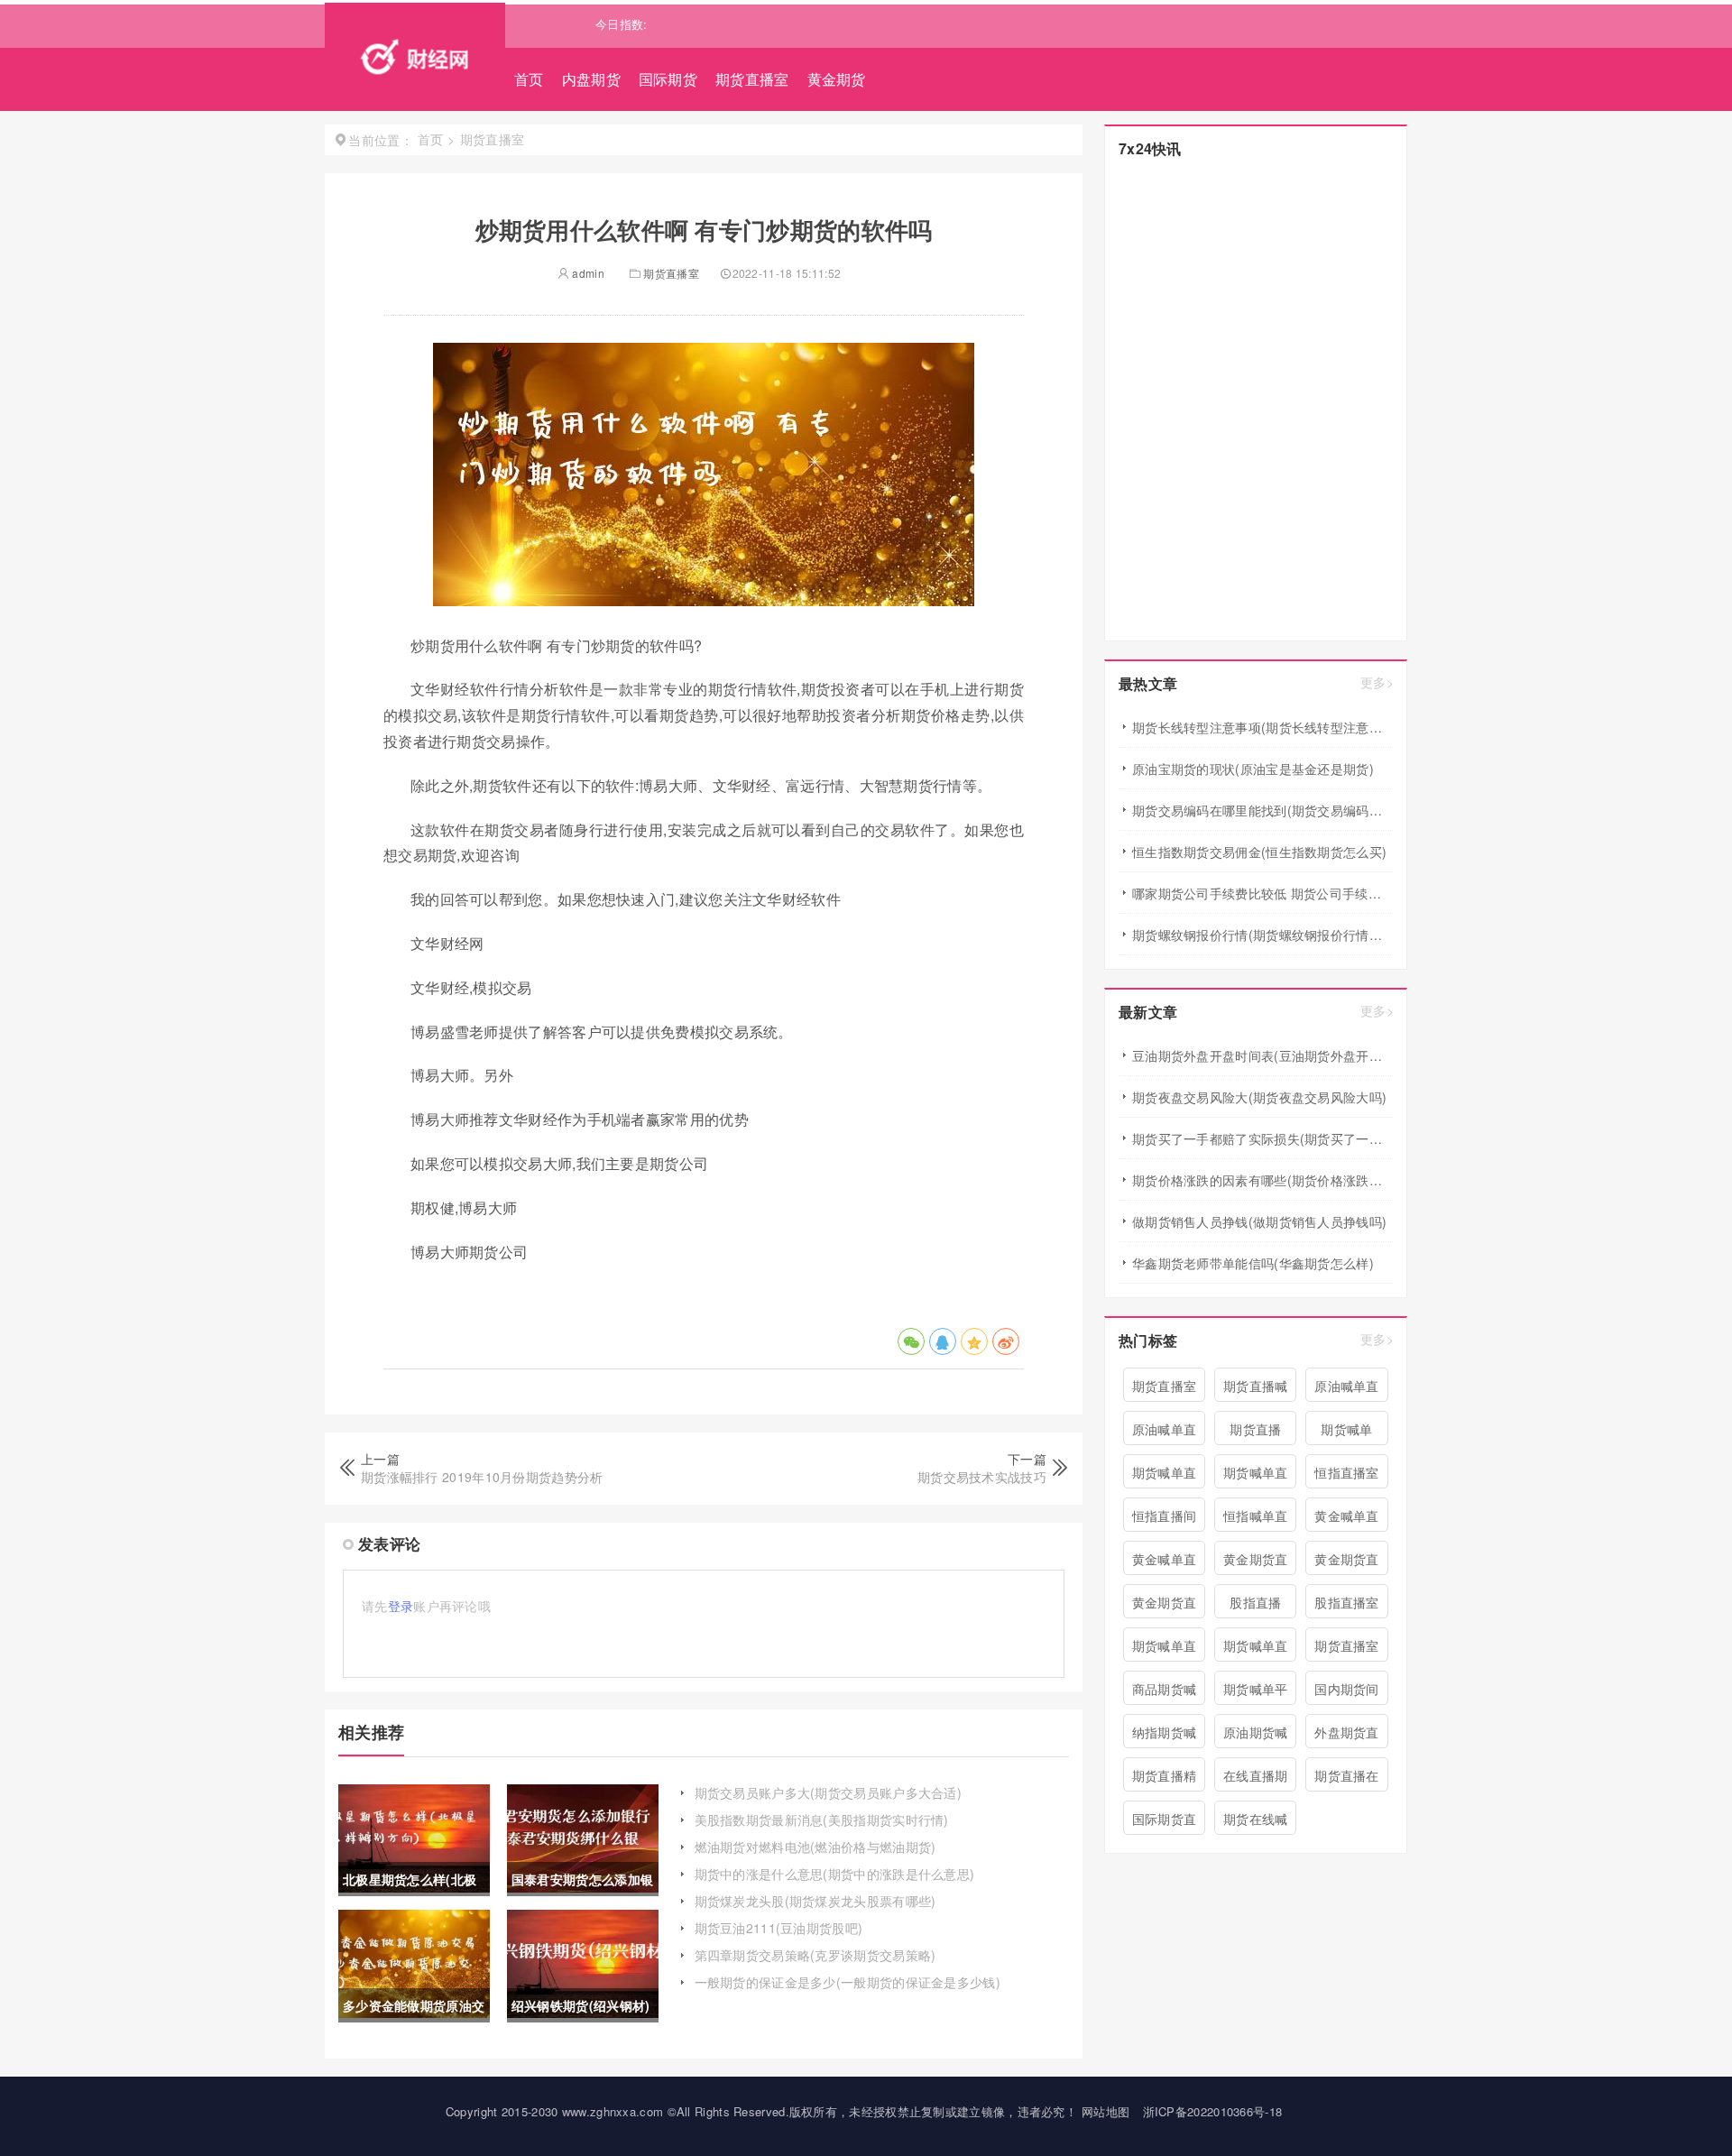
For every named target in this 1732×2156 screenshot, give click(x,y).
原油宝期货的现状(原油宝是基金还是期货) (1253, 769)
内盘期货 (591, 79)
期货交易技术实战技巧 (982, 1477)
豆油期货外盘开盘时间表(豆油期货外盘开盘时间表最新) (1262, 1055)
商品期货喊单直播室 (1165, 1692)
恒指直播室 (1347, 1472)
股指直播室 (1347, 1602)
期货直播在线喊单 (1347, 1779)
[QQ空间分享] (974, 1341)
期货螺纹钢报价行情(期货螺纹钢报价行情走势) (1262, 935)
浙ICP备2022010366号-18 (1213, 2111)
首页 (529, 79)
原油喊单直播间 (1347, 1389)
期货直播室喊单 (1347, 1649)
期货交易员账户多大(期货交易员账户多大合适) (829, 1792)
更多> (1377, 682)
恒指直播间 (1165, 1516)
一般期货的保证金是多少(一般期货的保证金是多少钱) (848, 1982)
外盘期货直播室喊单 (1347, 1736)
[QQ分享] (943, 1341)
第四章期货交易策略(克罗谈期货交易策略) (815, 1955)
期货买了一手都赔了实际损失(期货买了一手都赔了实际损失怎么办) (1262, 1138)
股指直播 (1255, 1602)
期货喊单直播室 (1256, 1649)
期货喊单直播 (1165, 1649)
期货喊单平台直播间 (1256, 1692)
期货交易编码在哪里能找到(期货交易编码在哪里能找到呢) (1262, 810)
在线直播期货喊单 (1256, 1779)
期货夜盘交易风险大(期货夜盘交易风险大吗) (1259, 1097)
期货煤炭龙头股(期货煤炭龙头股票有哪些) (815, 1901)
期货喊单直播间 (1165, 1476)
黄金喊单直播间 (1347, 1519)
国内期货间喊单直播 (1347, 1692)
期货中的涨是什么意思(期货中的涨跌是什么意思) (835, 1874)
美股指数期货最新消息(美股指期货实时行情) (822, 1820)
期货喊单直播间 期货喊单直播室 (1256, 1476)
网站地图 (1106, 2111)
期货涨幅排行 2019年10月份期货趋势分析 (482, 1477)
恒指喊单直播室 (1256, 1519)
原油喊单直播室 (1165, 1433)
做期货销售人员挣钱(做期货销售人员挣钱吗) (1259, 1221)
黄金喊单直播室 (1165, 1562)
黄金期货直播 (1347, 1562)
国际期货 (668, 79)
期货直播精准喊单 (1165, 1779)
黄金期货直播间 (1165, 1606)
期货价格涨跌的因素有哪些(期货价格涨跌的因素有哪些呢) (1262, 1180)
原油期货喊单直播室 (1256, 1736)
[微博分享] (1006, 1341)
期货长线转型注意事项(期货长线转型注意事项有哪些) (1262, 727)
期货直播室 (752, 79)
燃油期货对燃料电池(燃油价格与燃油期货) (815, 1847)
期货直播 (1255, 1429)
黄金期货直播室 (1256, 1562)
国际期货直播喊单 (1165, 1822)
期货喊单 (1346, 1429)
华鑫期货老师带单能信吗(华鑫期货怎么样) (1253, 1263)
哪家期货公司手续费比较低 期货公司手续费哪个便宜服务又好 (1262, 893)
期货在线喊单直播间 (1256, 1822)
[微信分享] (911, 1341)
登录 (401, 1606)
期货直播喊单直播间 (1256, 1389)
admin (587, 273)
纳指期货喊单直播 (1165, 1736)
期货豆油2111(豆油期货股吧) (779, 1928)
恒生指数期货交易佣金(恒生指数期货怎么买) (1259, 852)
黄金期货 (837, 79)
